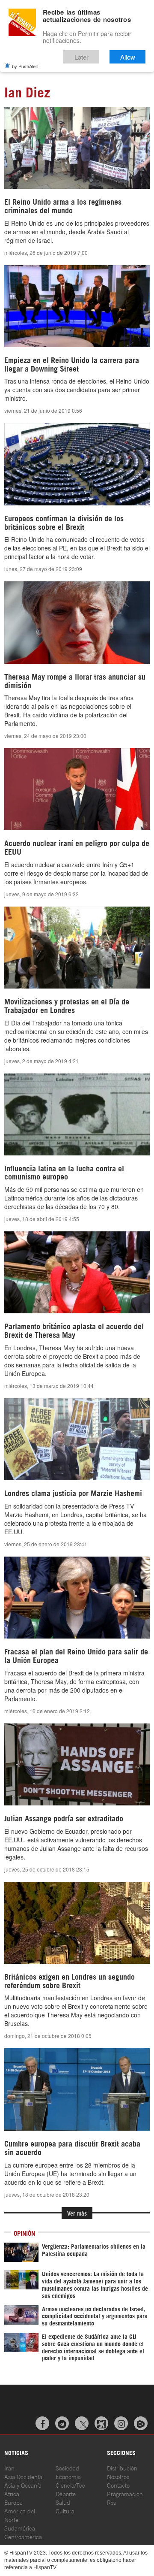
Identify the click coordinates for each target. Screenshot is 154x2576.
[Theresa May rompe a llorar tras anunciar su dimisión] (77, 622)
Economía (68, 2476)
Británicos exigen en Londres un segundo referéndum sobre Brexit (70, 1980)
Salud (63, 2502)
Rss (111, 2502)
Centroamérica (23, 2536)
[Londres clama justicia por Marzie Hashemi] (77, 1439)
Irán (9, 2468)
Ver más (77, 2213)
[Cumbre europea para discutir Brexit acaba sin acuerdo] (77, 2089)
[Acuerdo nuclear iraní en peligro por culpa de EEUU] (77, 789)
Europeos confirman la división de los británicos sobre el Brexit (64, 522)
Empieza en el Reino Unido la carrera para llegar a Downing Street (72, 364)
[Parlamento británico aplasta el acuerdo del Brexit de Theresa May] (77, 1272)
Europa (13, 2502)
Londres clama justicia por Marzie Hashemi (73, 1493)
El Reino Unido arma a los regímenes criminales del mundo (63, 206)
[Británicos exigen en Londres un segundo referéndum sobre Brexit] (77, 1923)
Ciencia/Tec (70, 2485)
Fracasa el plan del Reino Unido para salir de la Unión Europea (76, 1655)
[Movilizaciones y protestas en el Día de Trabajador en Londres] (77, 948)
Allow (128, 57)
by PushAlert (25, 66)
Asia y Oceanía (23, 2485)
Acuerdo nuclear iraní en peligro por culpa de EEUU (77, 847)
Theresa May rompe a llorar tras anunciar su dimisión (75, 680)
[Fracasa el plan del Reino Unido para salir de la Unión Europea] (77, 1598)
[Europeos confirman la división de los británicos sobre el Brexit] (77, 464)
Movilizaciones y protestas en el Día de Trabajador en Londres (67, 1005)
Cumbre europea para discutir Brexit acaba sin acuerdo (72, 2147)
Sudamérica (20, 2528)
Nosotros (118, 2476)
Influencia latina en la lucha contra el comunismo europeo (64, 1172)
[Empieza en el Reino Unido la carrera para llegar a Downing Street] (77, 306)
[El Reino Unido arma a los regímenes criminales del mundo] (77, 148)
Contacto (118, 2485)
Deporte (66, 2493)
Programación (125, 2493)
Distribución (122, 2468)
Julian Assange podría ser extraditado (64, 1818)
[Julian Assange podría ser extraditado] (77, 1764)
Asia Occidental (24, 2476)
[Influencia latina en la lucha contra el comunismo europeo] (77, 1114)
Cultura (65, 2511)
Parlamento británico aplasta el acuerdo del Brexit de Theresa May (74, 1330)
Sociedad (67, 2468)
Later (81, 57)
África (12, 2493)
